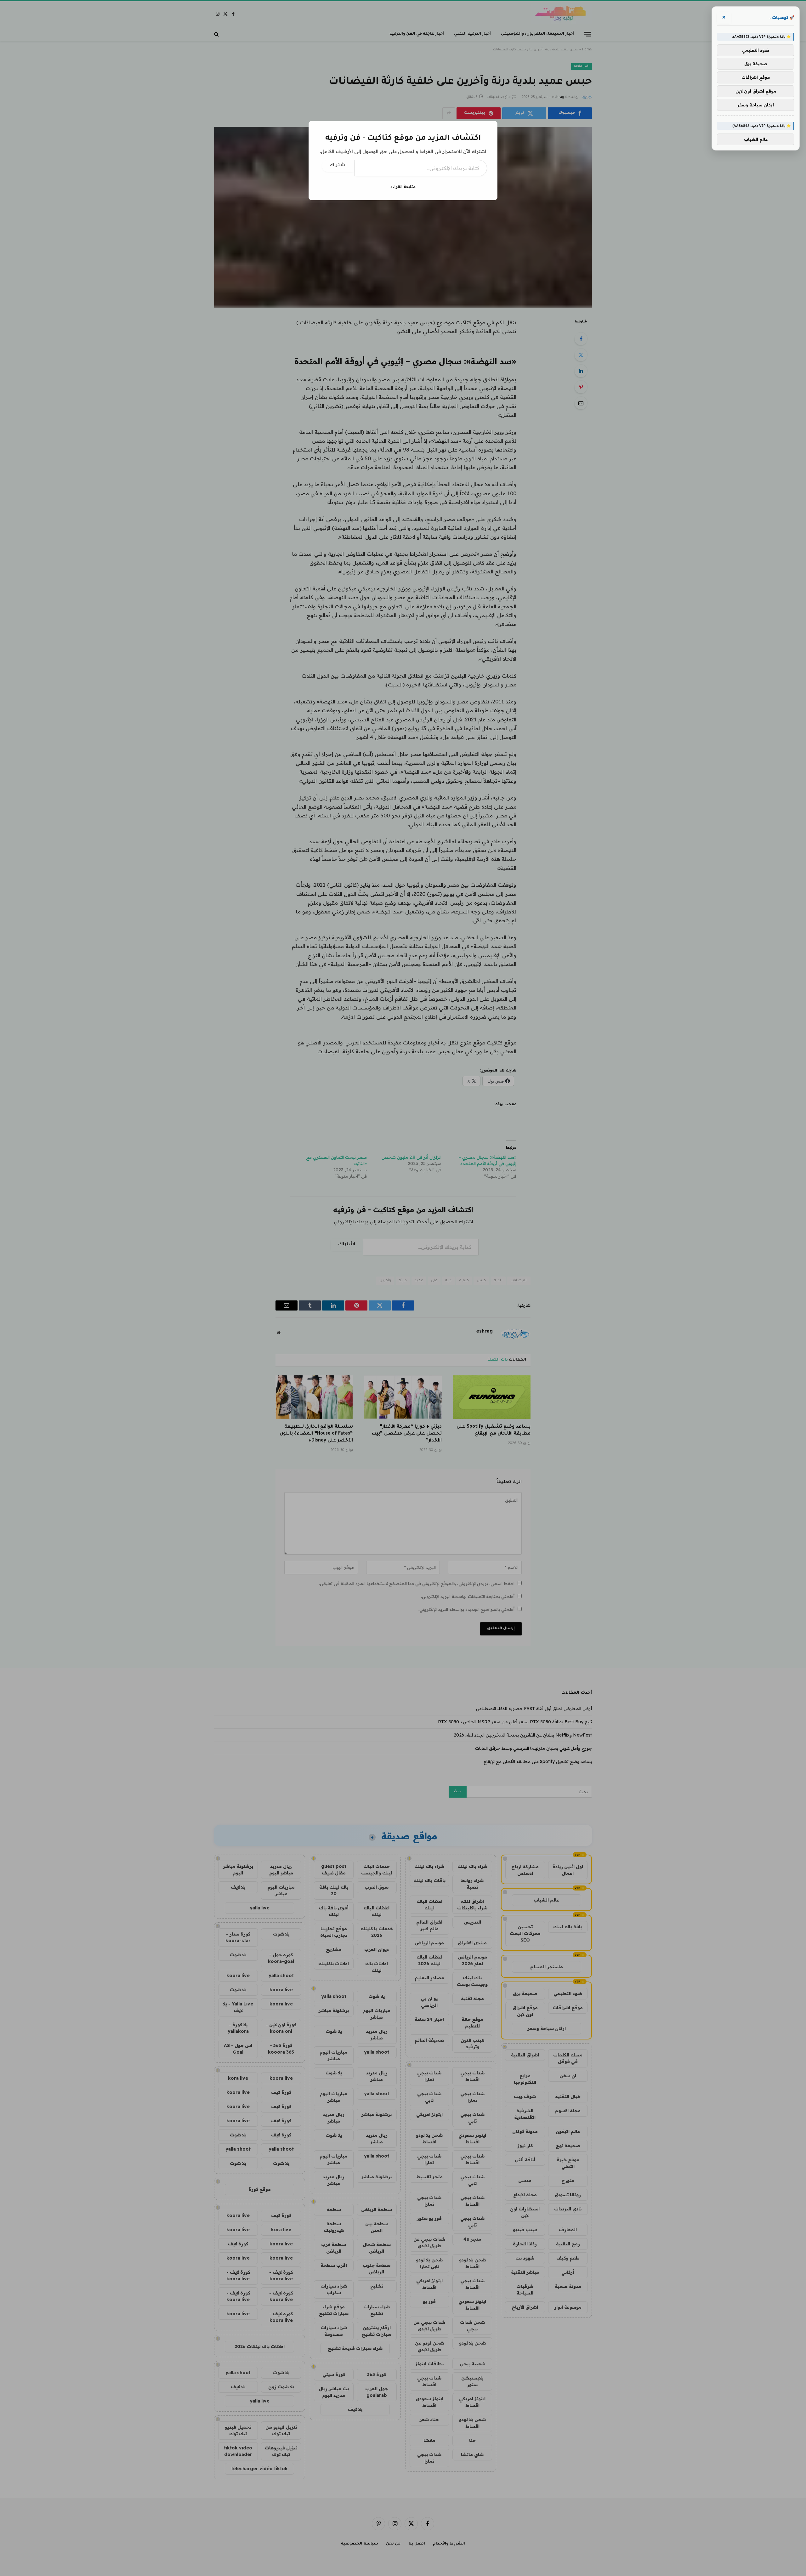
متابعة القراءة (403, 186)
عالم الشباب (756, 139)
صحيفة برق (756, 64)
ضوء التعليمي (756, 50)
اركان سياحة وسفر (756, 105)
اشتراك (338, 166)
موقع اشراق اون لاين (756, 91)
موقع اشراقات (756, 77)
